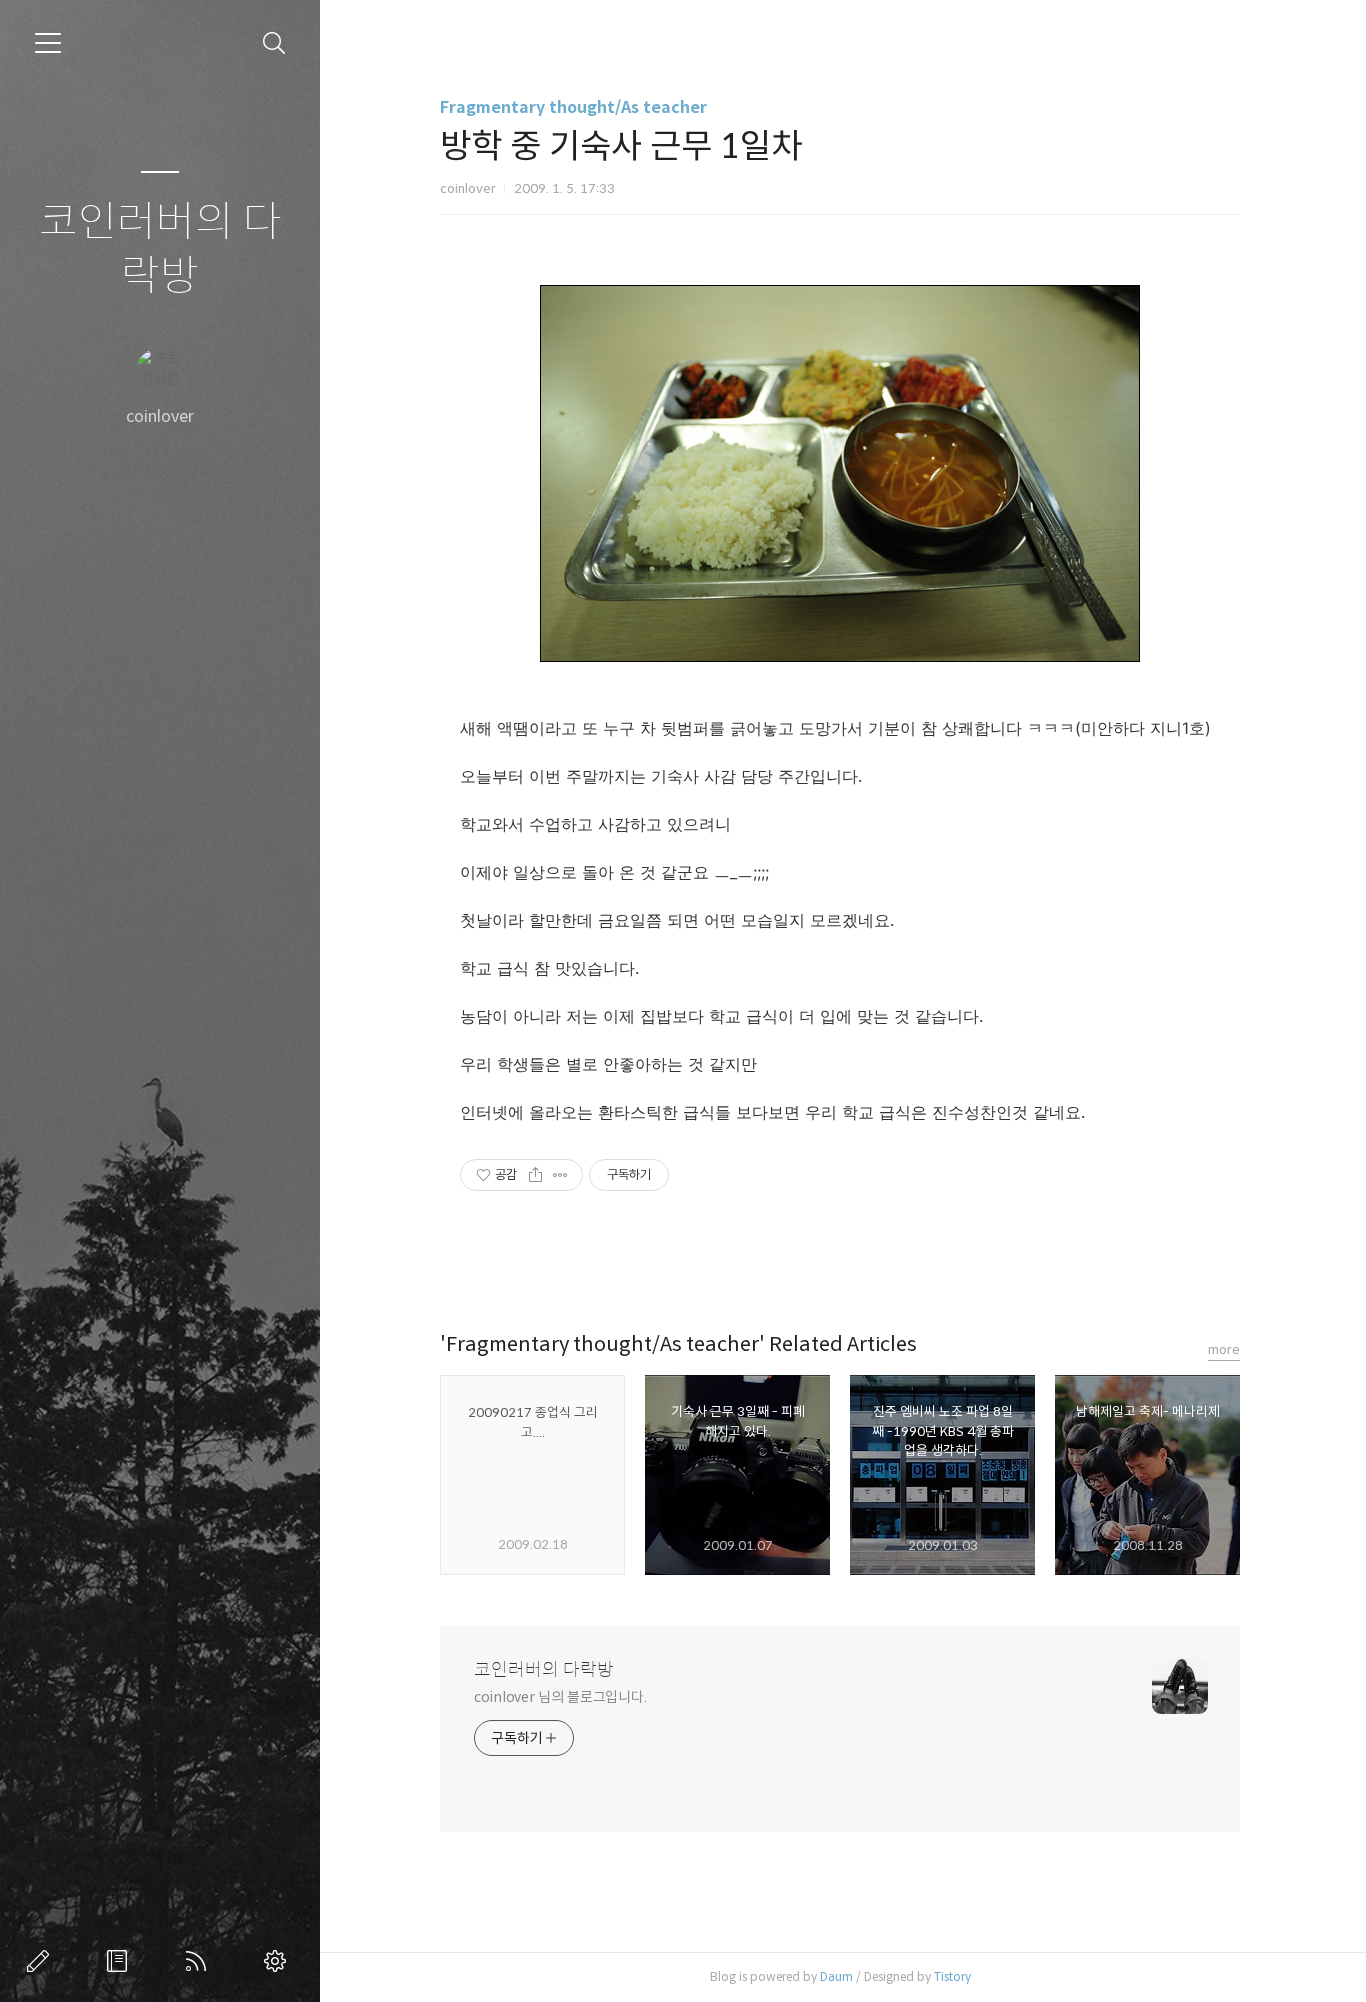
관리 (279, 1961)
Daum (836, 1976)
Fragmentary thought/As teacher (573, 107)
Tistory (952, 1976)
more (1224, 1349)
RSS (200, 1961)
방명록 (121, 1961)
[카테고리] (48, 43)
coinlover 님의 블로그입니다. (560, 1697)
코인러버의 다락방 (160, 249)
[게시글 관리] (560, 1175)
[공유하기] (535, 1175)
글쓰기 (42, 1961)
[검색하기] (274, 43)
